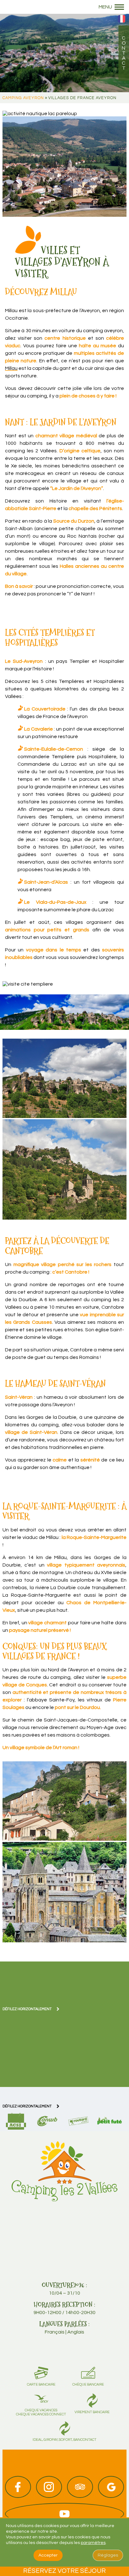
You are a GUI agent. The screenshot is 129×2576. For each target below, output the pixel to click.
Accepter (48, 2555)
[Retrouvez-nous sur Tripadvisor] (80, 2487)
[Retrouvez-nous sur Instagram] (49, 2487)
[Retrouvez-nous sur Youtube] (64, 2514)
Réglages (108, 2555)
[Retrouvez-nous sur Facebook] (18, 2487)
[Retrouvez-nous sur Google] (111, 2487)
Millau (11, 368)
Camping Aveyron (23, 98)
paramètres (93, 2543)
